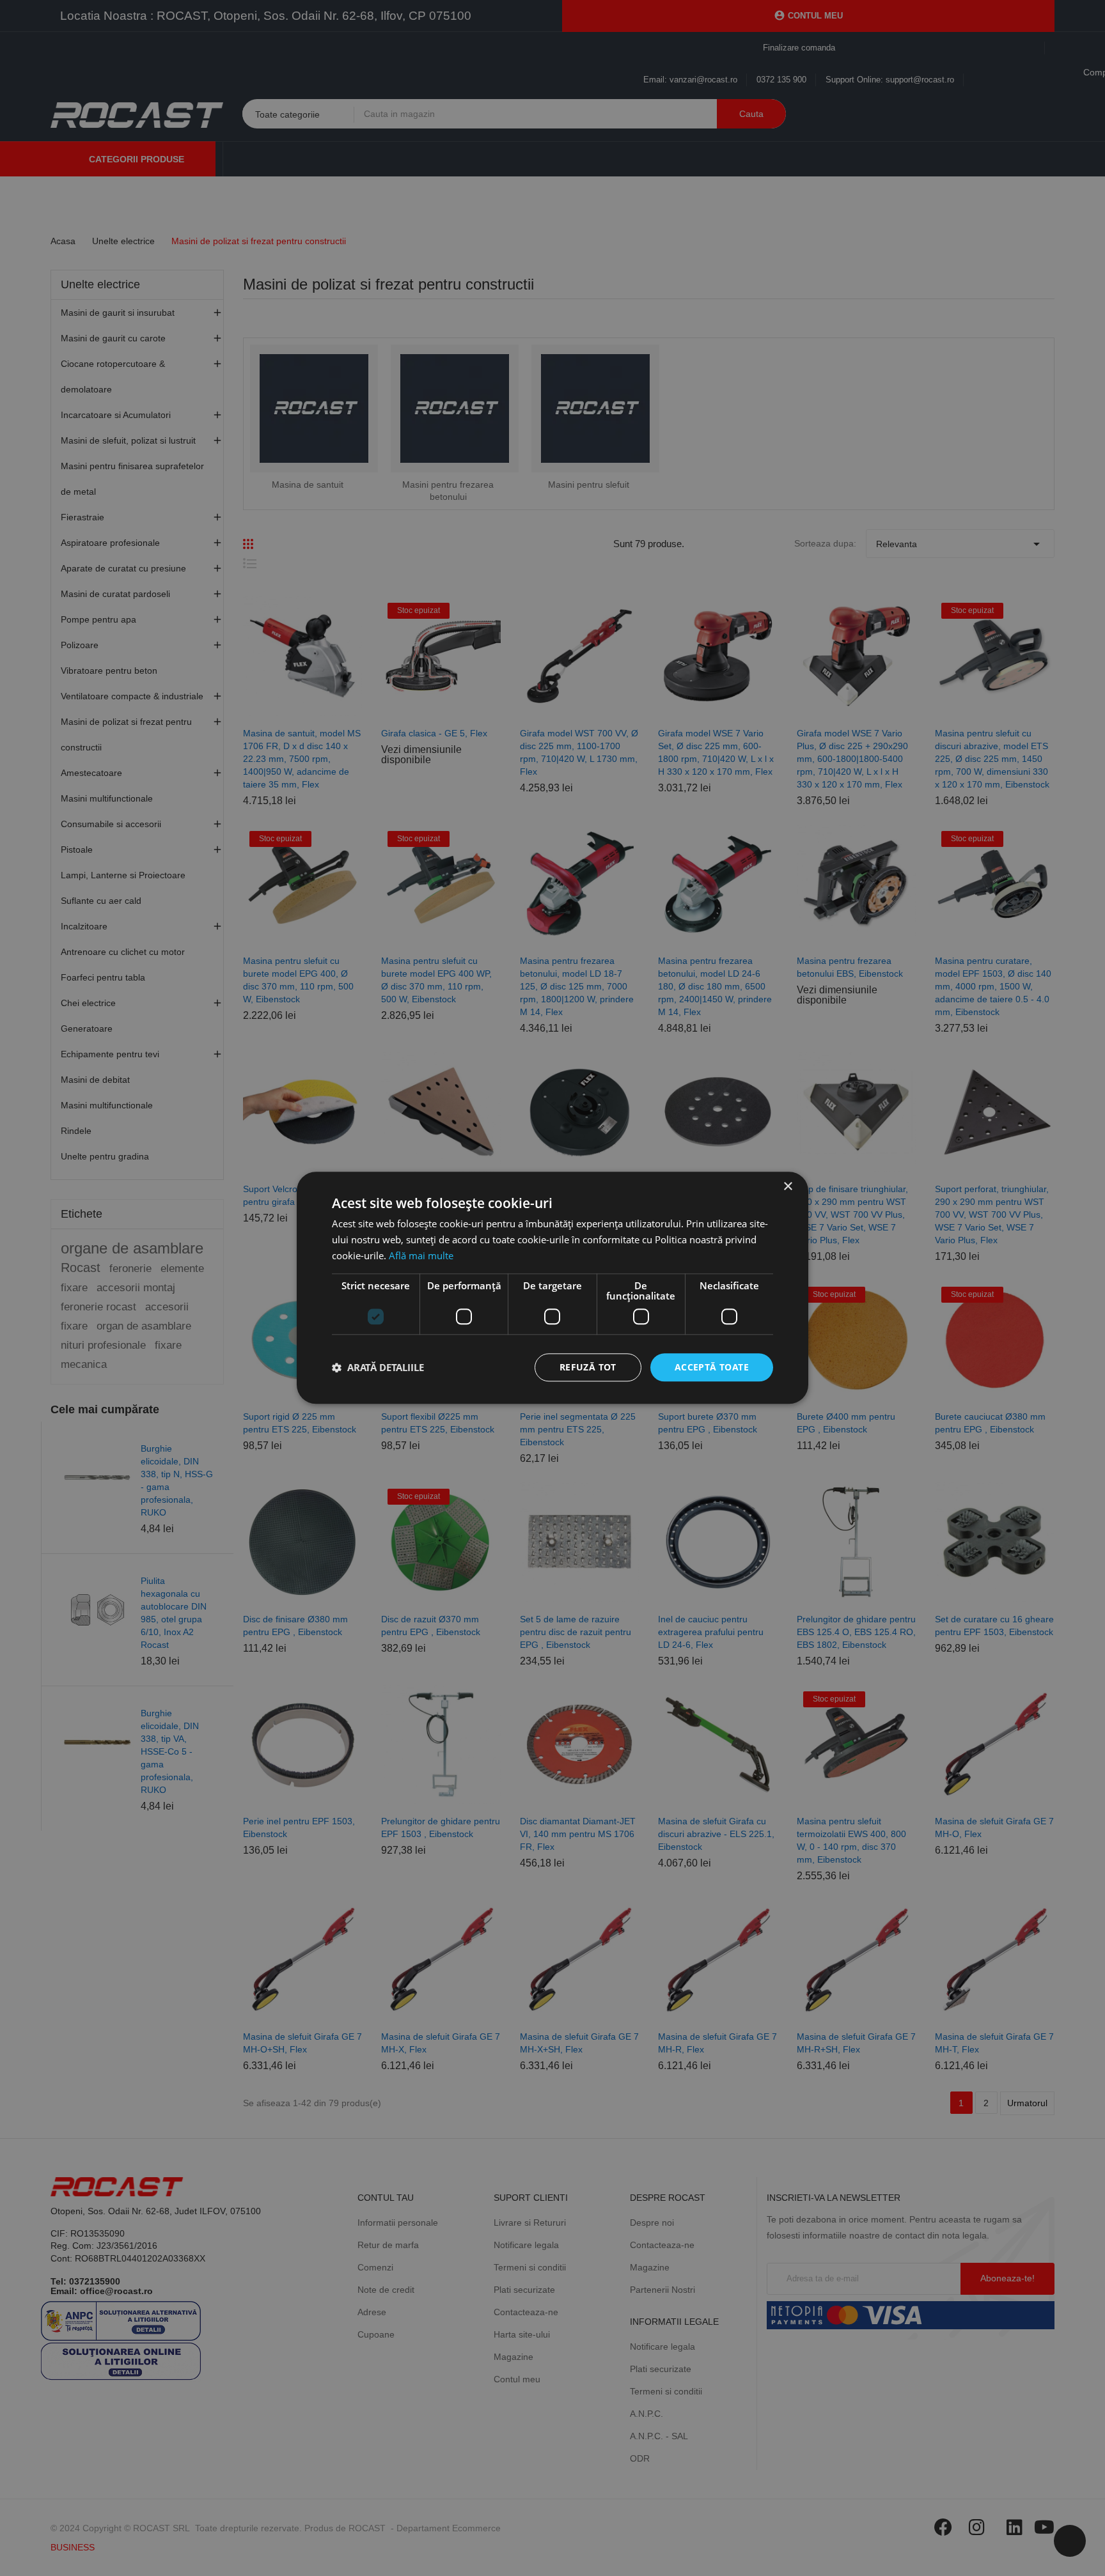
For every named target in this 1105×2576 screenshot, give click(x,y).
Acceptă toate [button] (712, 1367)
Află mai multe (421, 1255)
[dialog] (552, 1288)
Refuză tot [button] (588, 1367)
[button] (378, 1367)
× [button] (788, 1187)
